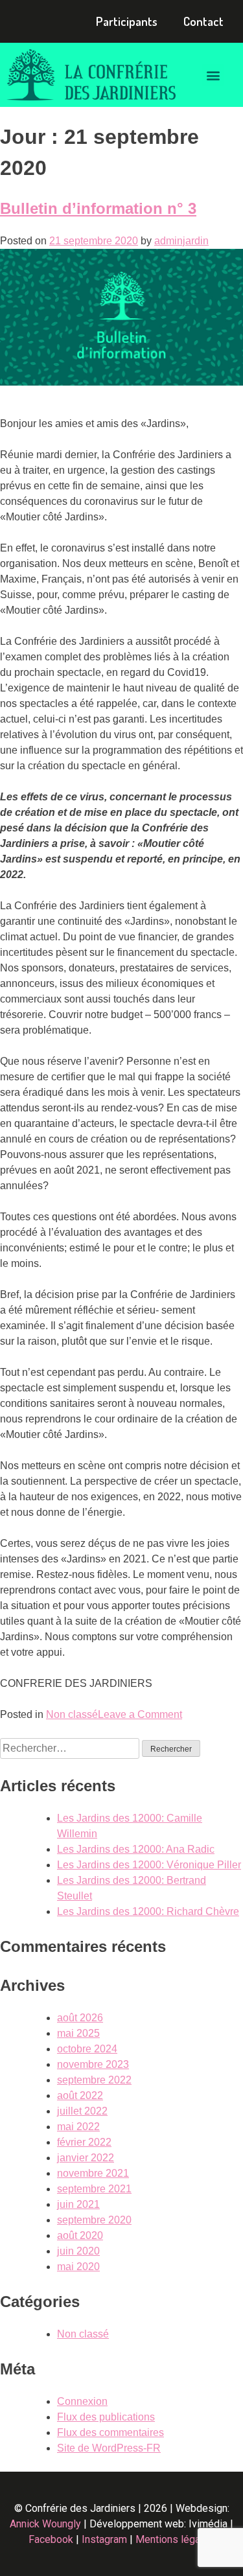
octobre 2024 (87, 2049)
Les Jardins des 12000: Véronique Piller (149, 1865)
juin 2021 (78, 2204)
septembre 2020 (94, 2220)
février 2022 (84, 2142)
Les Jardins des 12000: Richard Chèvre (148, 1911)
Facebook (51, 2539)
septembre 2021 (94, 2189)
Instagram (104, 2539)
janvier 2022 (86, 2158)
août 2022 (80, 2095)
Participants (127, 21)
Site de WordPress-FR (109, 2448)
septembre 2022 (94, 2080)
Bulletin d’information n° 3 (98, 208)
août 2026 (80, 2018)
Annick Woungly (45, 2524)
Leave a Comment (140, 1714)
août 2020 (80, 2235)
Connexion (82, 2401)
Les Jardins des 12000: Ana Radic (136, 1849)
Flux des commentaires (110, 2432)
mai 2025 (78, 2033)
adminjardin (181, 241)
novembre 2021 (93, 2173)
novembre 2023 (93, 2064)
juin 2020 (78, 2251)
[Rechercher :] (71, 1748)
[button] (213, 75)
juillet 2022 (82, 2111)
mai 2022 (78, 2127)
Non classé (72, 1714)
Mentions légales (175, 2539)
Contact (203, 21)
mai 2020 (78, 2267)
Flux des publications (106, 2417)
